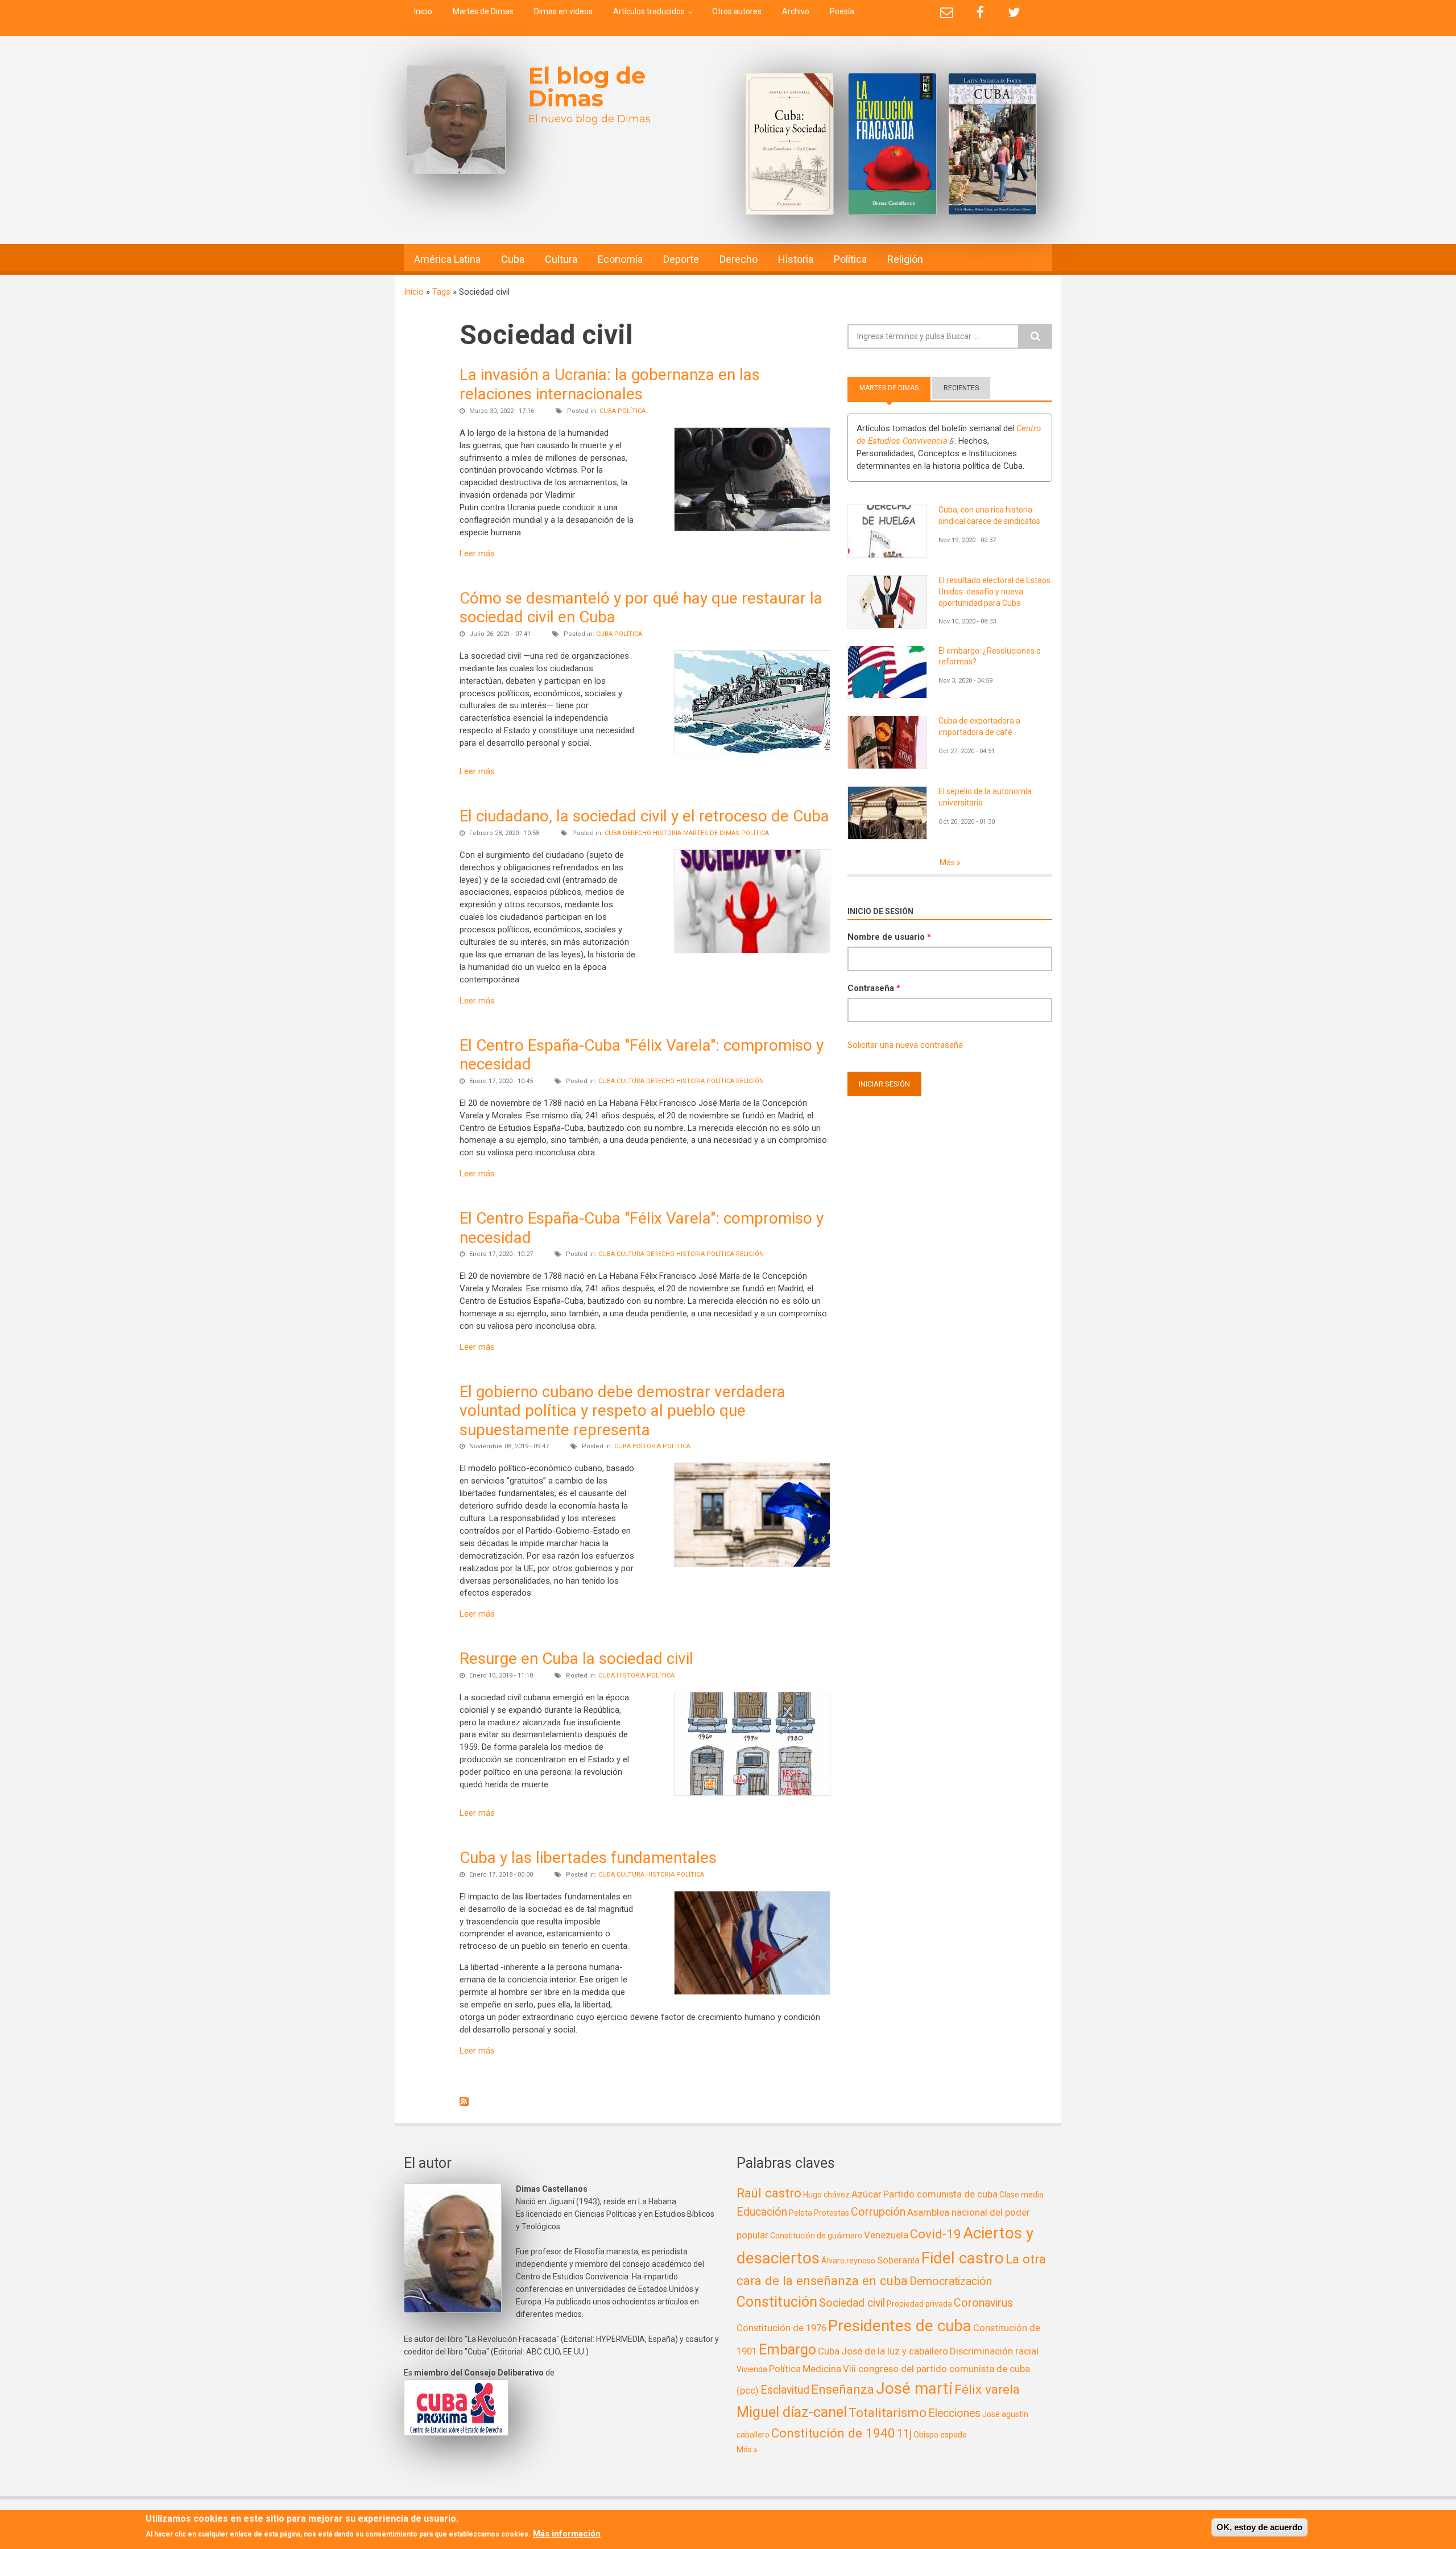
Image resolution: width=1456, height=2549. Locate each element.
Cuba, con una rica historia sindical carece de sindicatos (989, 515)
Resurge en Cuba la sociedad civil (576, 1658)
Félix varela (987, 2389)
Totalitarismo (888, 2412)
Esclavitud (785, 2390)
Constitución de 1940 (833, 2433)
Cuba (513, 259)
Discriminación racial (994, 2351)
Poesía (842, 11)
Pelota (801, 2213)
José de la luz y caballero (895, 2351)
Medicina (822, 2369)
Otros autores (737, 11)
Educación (762, 2212)
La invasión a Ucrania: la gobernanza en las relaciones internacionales (610, 384)
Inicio (423, 11)
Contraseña (874, 988)
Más (948, 862)
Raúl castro (769, 2193)
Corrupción (878, 2212)
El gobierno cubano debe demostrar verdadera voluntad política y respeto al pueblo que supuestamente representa (622, 1411)
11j (904, 2434)
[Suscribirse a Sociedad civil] (645, 2101)
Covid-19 (936, 2234)
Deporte (681, 259)
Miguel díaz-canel (792, 2412)
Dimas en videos (563, 11)
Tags (441, 292)
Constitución (777, 2302)
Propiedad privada (919, 2304)
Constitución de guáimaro (816, 2236)
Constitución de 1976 (781, 2328)
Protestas (832, 2213)
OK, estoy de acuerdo (1259, 2527)
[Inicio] (456, 120)
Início (414, 292)
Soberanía (898, 2260)
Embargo (787, 2350)
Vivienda (752, 2369)
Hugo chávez (826, 2195)
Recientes (961, 388)
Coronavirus (983, 2303)
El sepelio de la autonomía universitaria (985, 797)
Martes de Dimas (483, 11)
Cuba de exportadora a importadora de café (979, 726)
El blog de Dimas (587, 87)
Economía (620, 259)
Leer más (477, 553)
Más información (567, 2534)
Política (850, 259)
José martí (914, 2388)
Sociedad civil (852, 2303)
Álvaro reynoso (848, 2261)
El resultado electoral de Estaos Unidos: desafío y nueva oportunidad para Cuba (994, 592)
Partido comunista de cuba (940, 2194)
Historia (796, 259)
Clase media (1021, 2195)
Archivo (796, 11)
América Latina (447, 259)
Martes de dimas (711, 833)
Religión (905, 259)
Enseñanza (843, 2389)
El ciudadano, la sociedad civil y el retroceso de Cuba (644, 816)
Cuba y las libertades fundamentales (588, 1858)
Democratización (951, 2281)
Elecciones (954, 2413)
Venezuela (886, 2235)
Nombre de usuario (889, 937)
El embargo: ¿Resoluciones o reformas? (990, 656)
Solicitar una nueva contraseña (905, 1045)
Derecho (739, 259)
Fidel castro (963, 2258)
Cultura (561, 259)
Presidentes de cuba (900, 2326)
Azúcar (866, 2194)
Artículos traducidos (649, 11)
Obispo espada (940, 2435)
